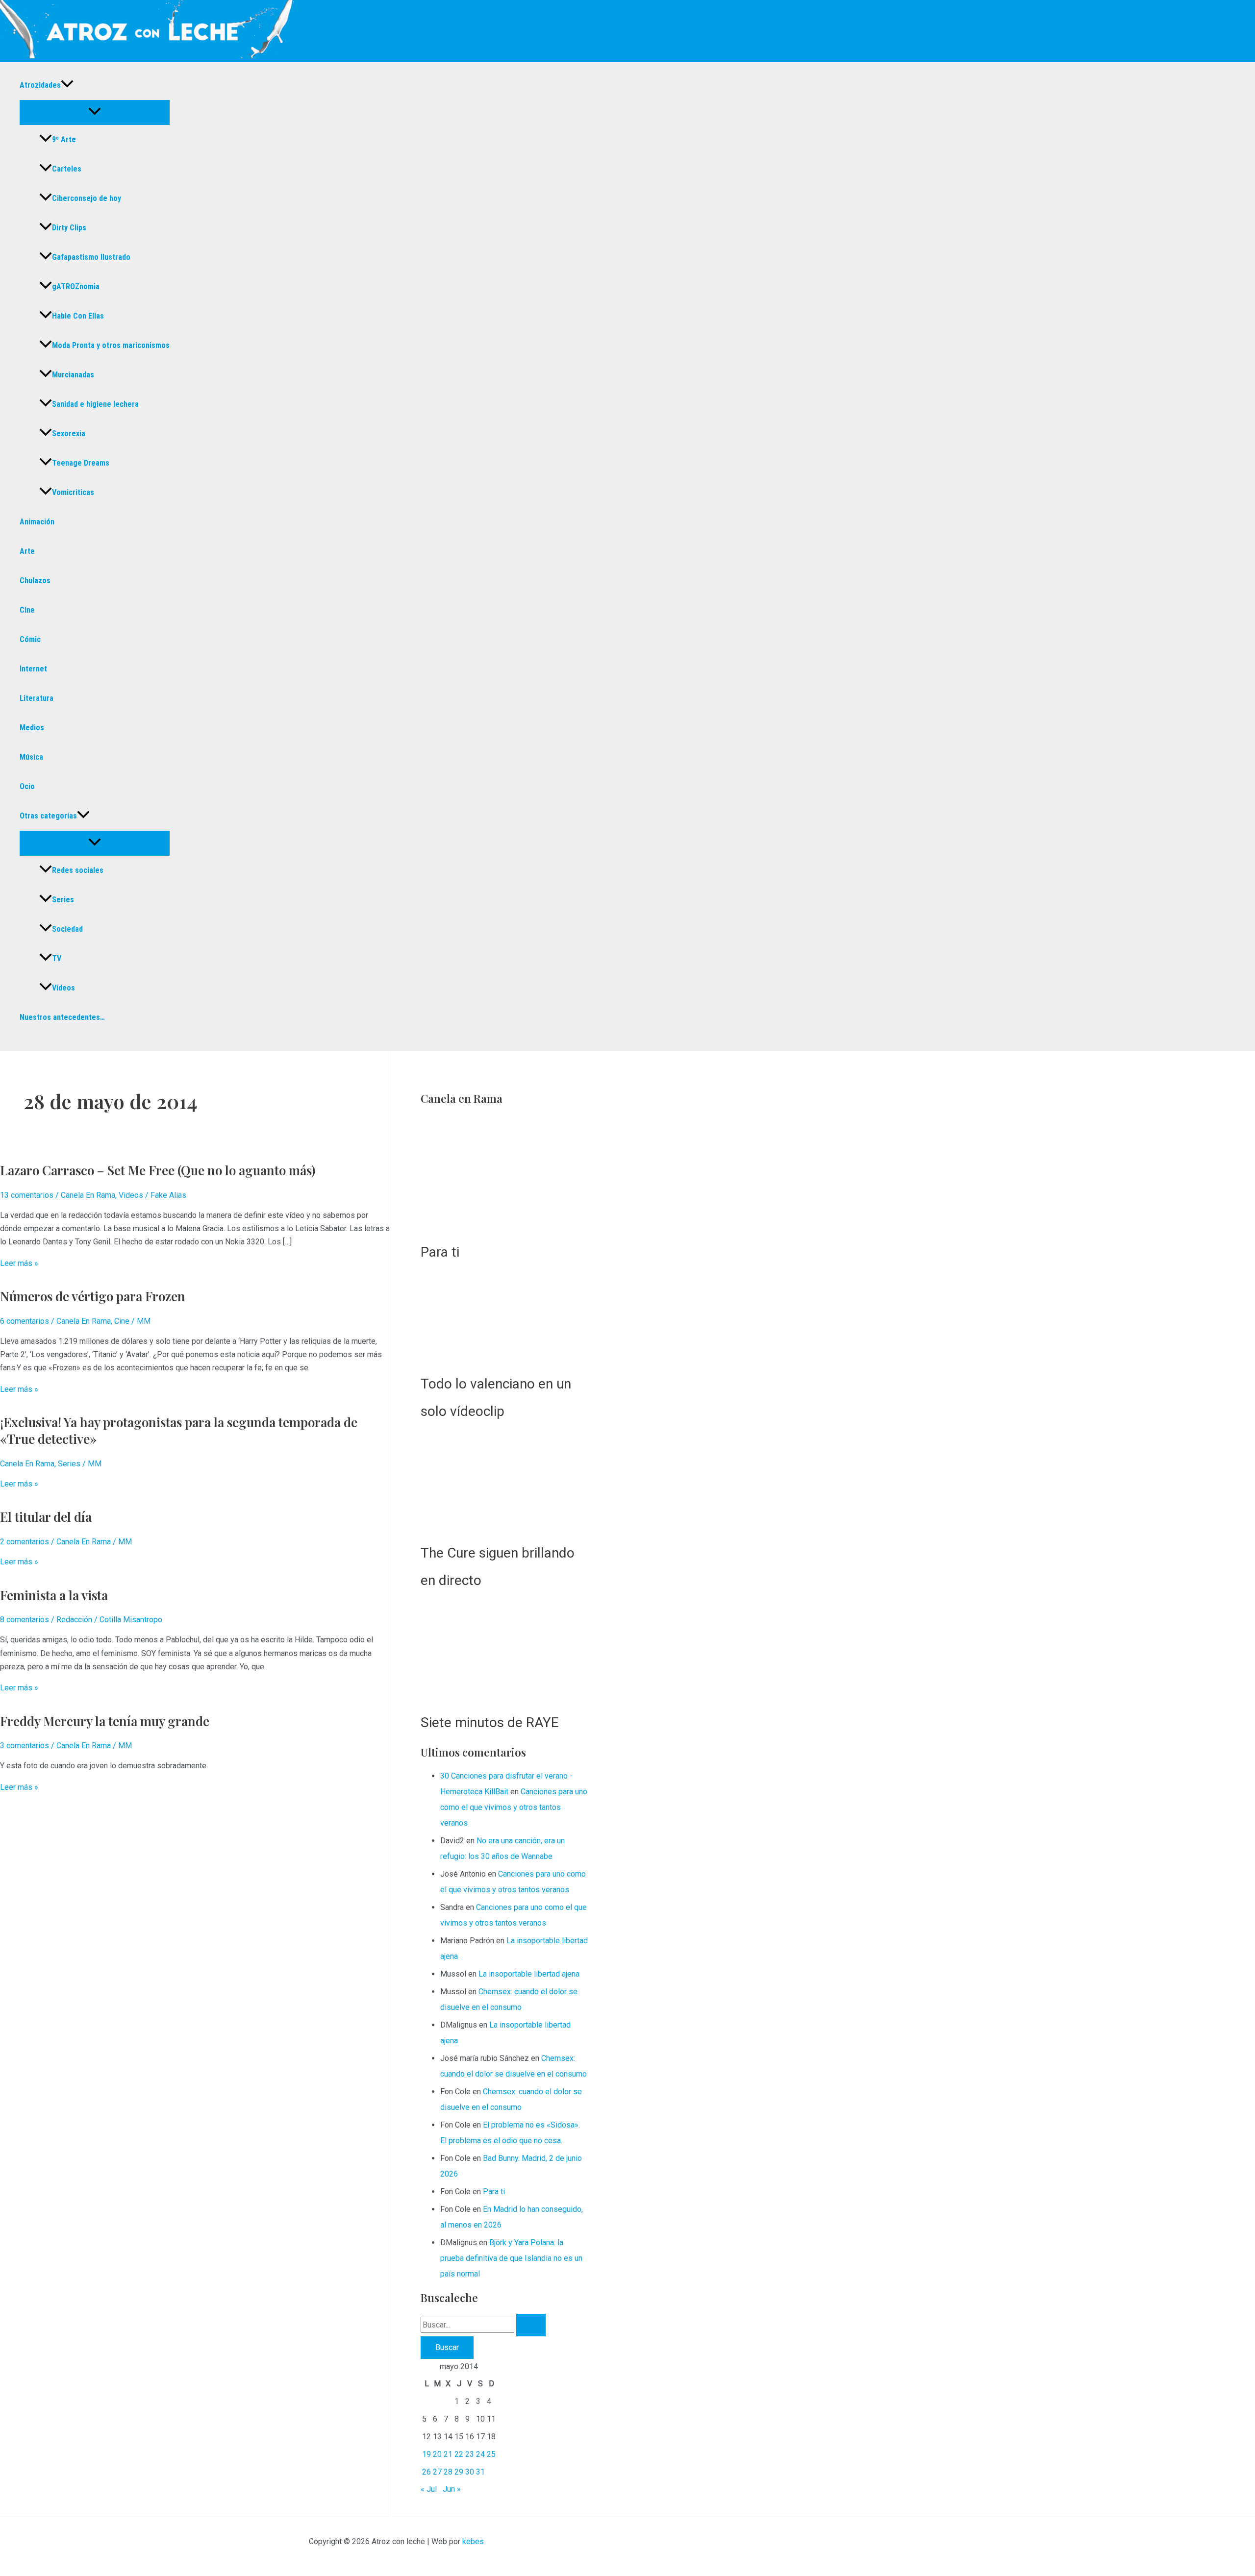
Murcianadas (73, 375)
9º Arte (64, 139)
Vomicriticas (73, 492)
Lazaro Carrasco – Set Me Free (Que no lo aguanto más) (158, 1170)
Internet (33, 669)
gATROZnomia (76, 286)
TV (57, 958)
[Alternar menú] (95, 112)
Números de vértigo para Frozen (93, 1296)
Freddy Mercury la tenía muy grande (105, 1721)
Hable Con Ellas (78, 316)
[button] (67, 85)
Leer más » (19, 1263)
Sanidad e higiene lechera (95, 404)
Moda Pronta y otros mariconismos (111, 345)
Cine (27, 610)
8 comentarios (25, 1620)
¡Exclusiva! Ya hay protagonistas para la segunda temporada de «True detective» (179, 1430)
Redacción (74, 1620)
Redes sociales (78, 870)
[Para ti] (500, 1176)
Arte (27, 551)
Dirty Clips (69, 228)
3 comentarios (25, 1746)
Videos (63, 988)
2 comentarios (25, 1542)
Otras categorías (48, 816)
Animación (37, 522)
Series (63, 900)
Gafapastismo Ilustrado (91, 257)
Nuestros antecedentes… (62, 1017)
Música (31, 757)
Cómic (30, 639)
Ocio (27, 786)
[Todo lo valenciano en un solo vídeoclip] (500, 1327)
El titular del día (46, 1517)
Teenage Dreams (81, 463)
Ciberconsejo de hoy (87, 198)
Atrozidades (40, 85)
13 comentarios (27, 1195)
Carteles (67, 169)
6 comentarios (25, 1321)
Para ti (431, 1258)
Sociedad (67, 929)
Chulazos (35, 581)
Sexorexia (69, 433)
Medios (32, 728)
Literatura (37, 698)
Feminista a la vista (54, 1595)
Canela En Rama (88, 1195)
